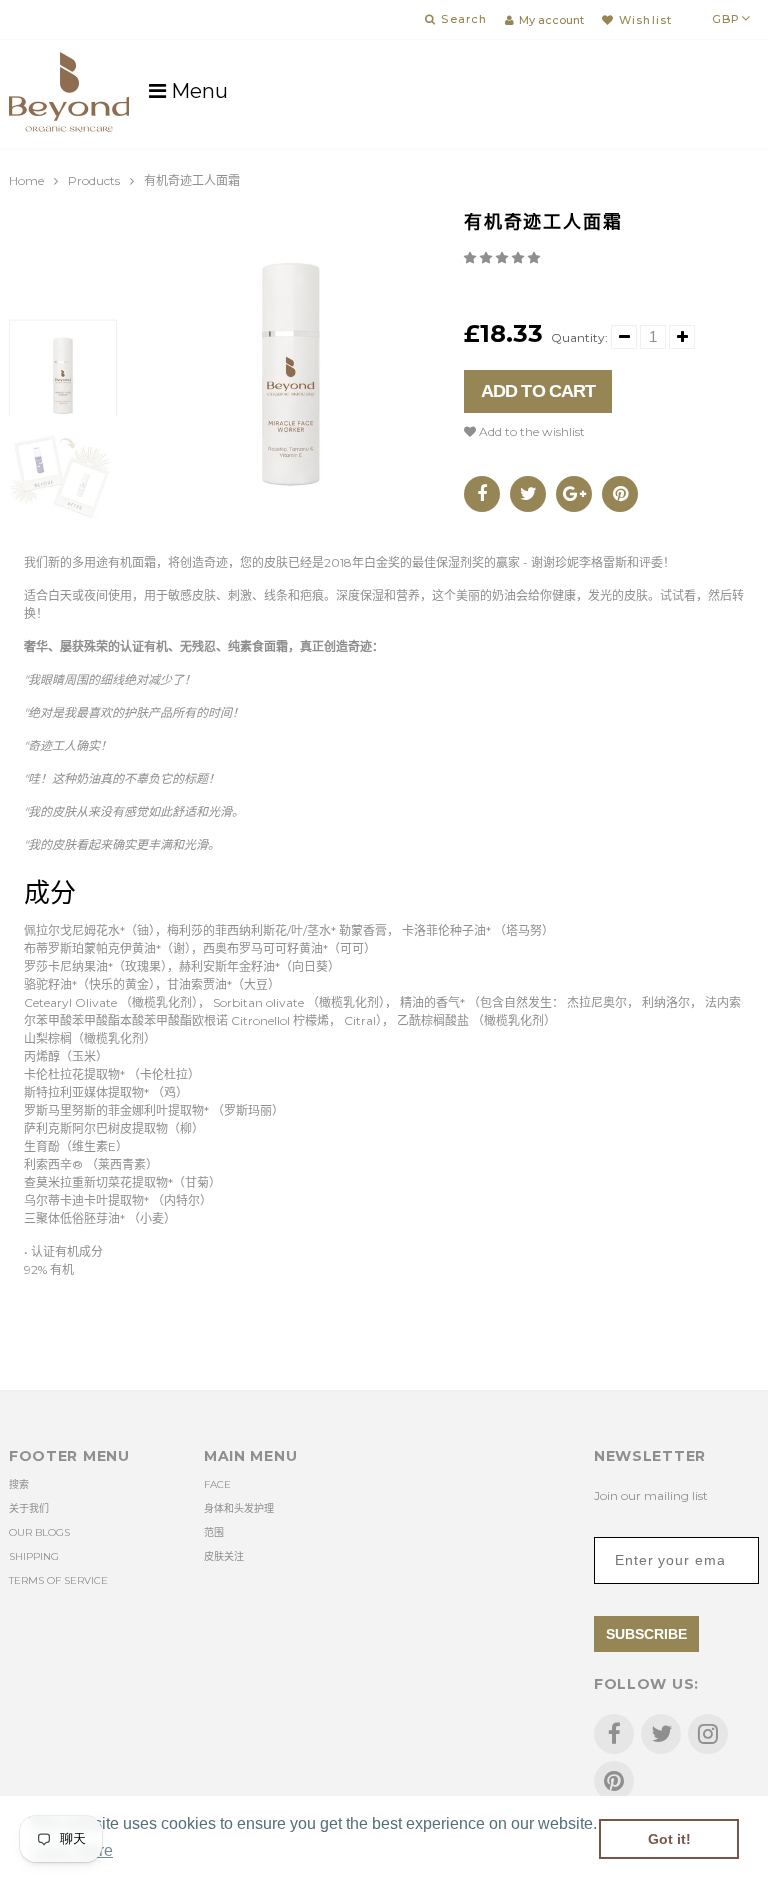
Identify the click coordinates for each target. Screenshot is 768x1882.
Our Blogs (39, 1532)
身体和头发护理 (239, 1508)
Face (217, 1484)
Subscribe (646, 1634)
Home (26, 180)
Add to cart (538, 391)
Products (94, 180)
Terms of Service (58, 1580)
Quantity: (579, 337)
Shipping (34, 1556)
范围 (214, 1532)
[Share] (482, 494)
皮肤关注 (224, 1556)
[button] (503, 257)
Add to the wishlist (530, 431)
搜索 (19, 1484)
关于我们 (29, 1508)
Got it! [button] (669, 1839)
